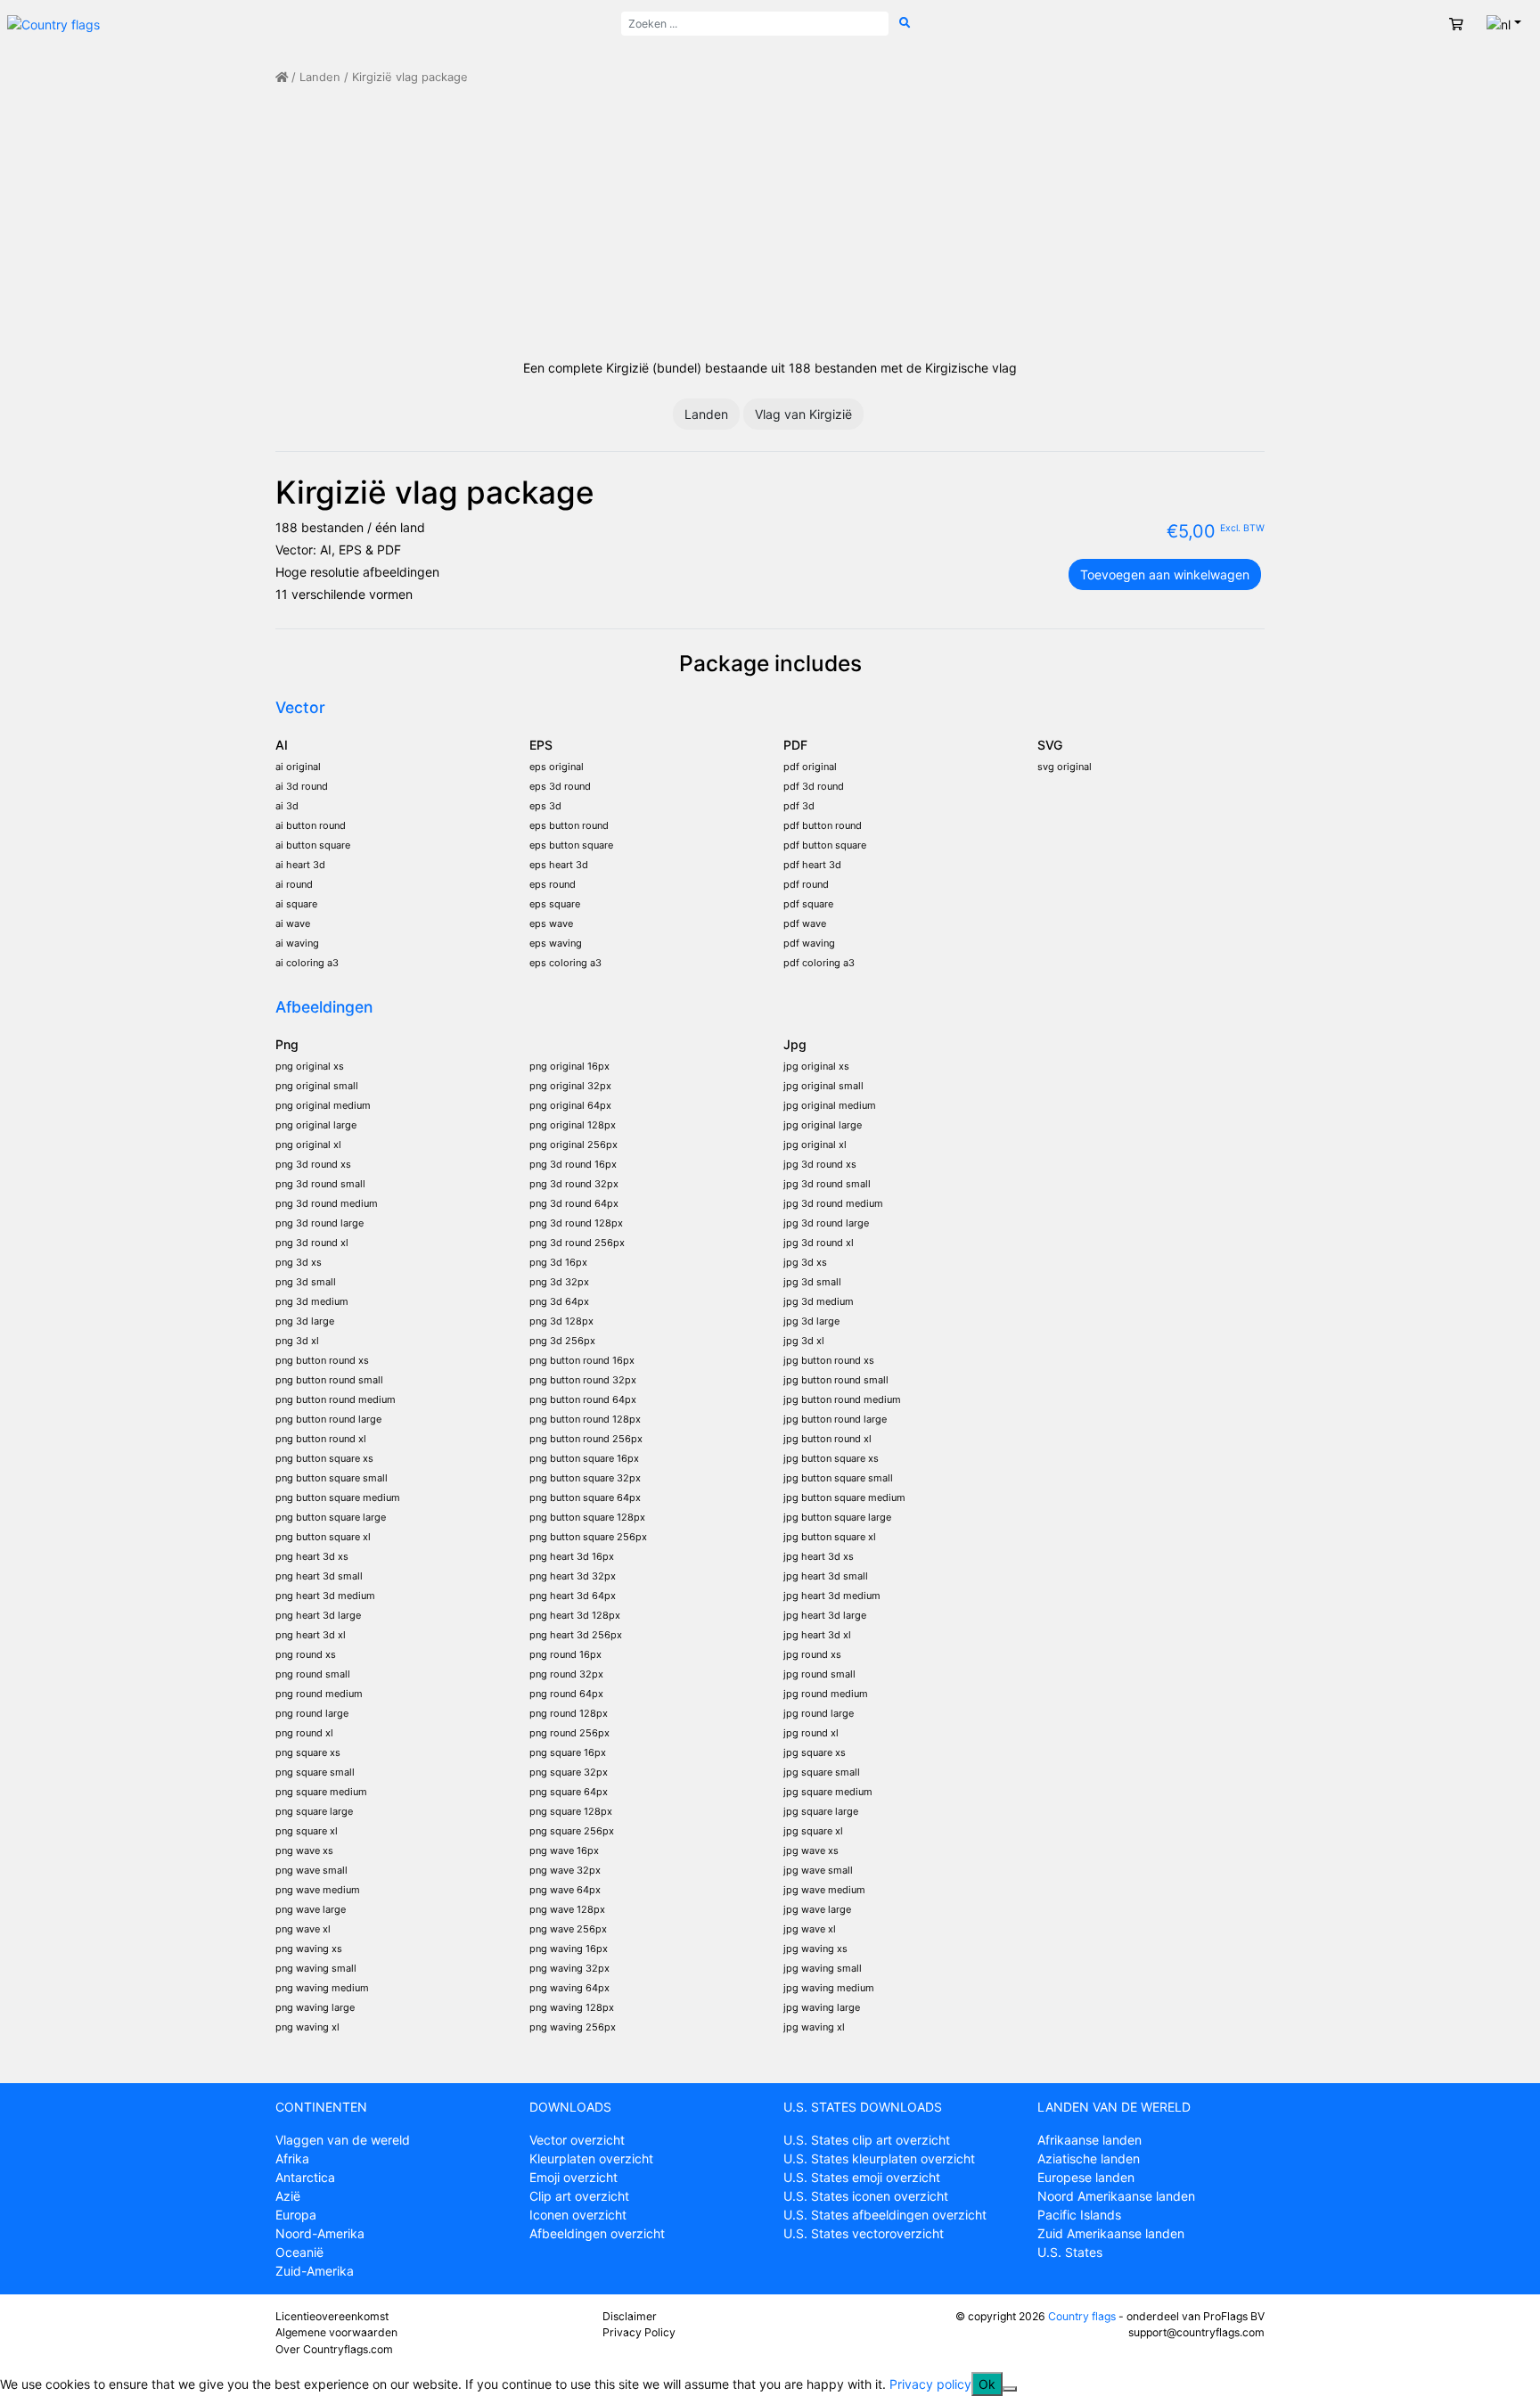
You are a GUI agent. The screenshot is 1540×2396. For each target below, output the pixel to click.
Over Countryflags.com (334, 2349)
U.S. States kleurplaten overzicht (879, 2158)
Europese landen (1086, 2177)
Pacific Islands (1079, 2215)
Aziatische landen (1089, 2158)
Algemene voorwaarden (336, 2332)
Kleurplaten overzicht (591, 2158)
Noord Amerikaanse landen (1116, 2196)
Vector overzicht (577, 2140)
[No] (1010, 2389)
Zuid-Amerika (315, 2271)
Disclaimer (630, 2316)
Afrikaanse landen (1089, 2140)
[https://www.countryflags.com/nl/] (53, 23)
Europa (296, 2215)
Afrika (292, 2158)
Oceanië (299, 2252)
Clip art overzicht (579, 2196)
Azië (288, 2196)
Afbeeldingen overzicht (597, 2233)
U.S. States (1070, 2252)
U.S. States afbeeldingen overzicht (885, 2215)
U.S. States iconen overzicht (866, 2196)
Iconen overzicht (578, 2215)
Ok (987, 2384)
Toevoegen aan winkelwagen (1165, 574)
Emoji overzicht (573, 2177)
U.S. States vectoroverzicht (864, 2233)
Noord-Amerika (320, 2233)
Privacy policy (930, 2384)
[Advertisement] (770, 222)
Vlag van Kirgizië (803, 414)
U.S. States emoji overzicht (862, 2177)
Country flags (1082, 2316)
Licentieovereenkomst (332, 2316)
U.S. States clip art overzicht (867, 2140)
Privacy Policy (639, 2332)
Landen (320, 77)
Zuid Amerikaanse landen (1111, 2233)
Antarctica (305, 2177)
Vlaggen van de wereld (343, 2140)
